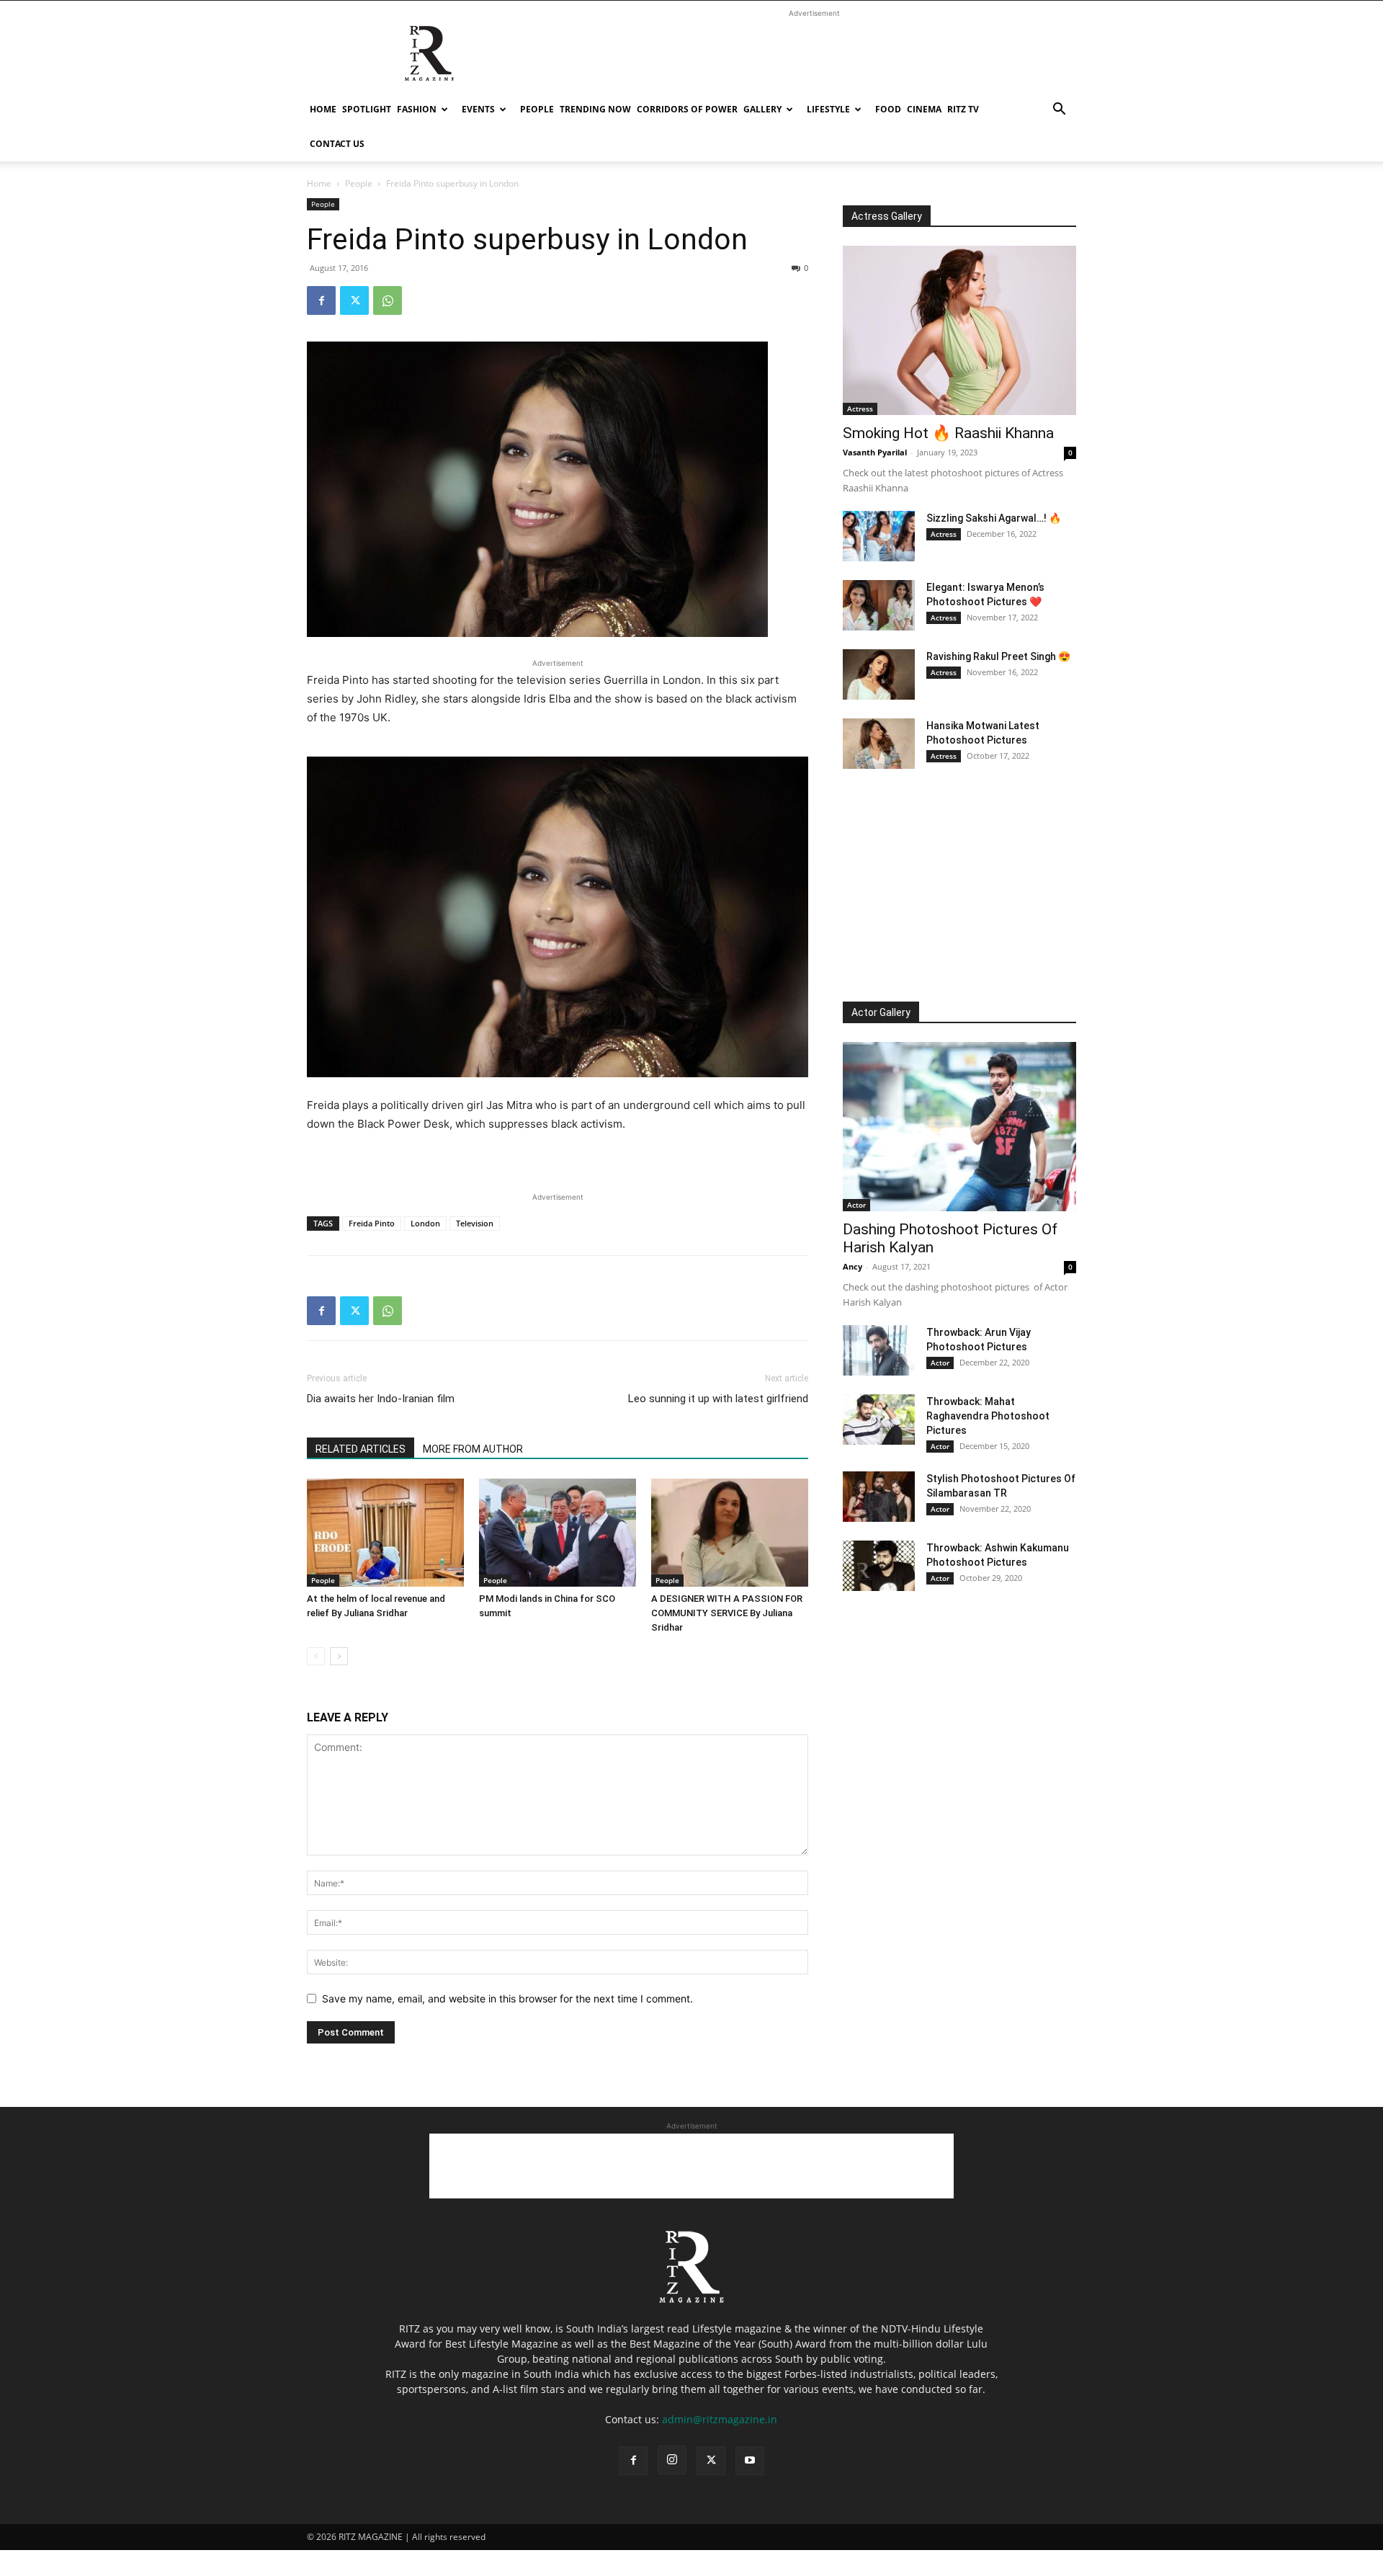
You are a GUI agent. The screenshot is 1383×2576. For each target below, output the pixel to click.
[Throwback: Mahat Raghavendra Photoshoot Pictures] (879, 1420)
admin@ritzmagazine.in (720, 2419)
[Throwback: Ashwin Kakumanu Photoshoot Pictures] (879, 1566)
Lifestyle (828, 109)
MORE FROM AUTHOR (473, 1449)
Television (475, 1223)
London (425, 1223)
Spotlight (367, 109)
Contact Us (337, 144)
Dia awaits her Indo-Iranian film (381, 1399)
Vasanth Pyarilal (875, 452)
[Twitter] (354, 300)
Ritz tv (963, 109)
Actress (860, 409)
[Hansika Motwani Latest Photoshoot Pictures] (879, 744)
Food (888, 109)
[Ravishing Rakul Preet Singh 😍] (879, 674)
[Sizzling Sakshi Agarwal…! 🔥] (879, 536)
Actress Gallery (887, 216)
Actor (856, 1205)
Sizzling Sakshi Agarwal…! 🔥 (994, 518)
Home (323, 109)
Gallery (762, 109)
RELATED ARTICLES (361, 1449)
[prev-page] (316, 1656)
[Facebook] (321, 300)
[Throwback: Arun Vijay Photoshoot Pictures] (879, 1350)
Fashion (417, 109)
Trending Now (595, 109)
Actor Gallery (881, 1012)
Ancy (852, 1266)
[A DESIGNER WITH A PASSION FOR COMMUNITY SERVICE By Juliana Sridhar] (730, 1533)
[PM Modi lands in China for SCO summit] (558, 1533)
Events (478, 109)
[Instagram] (672, 2460)
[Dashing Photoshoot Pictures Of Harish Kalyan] (959, 1127)
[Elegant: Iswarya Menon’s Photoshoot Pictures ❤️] (879, 605)
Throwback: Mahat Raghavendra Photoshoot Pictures (988, 1416)
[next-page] (339, 1656)
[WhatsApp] (388, 300)
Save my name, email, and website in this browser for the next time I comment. (507, 1998)
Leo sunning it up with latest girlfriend (718, 1399)
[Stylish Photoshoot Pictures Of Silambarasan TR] (879, 1497)
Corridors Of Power (687, 109)
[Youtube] (750, 2461)
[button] (1059, 111)
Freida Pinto (372, 1223)
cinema (924, 109)
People (537, 109)
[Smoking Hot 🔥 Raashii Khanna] (959, 330)
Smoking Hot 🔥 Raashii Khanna (948, 433)
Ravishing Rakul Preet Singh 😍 (998, 656)
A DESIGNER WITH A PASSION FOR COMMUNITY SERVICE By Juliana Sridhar (727, 1613)
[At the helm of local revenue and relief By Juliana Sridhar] (385, 1533)
